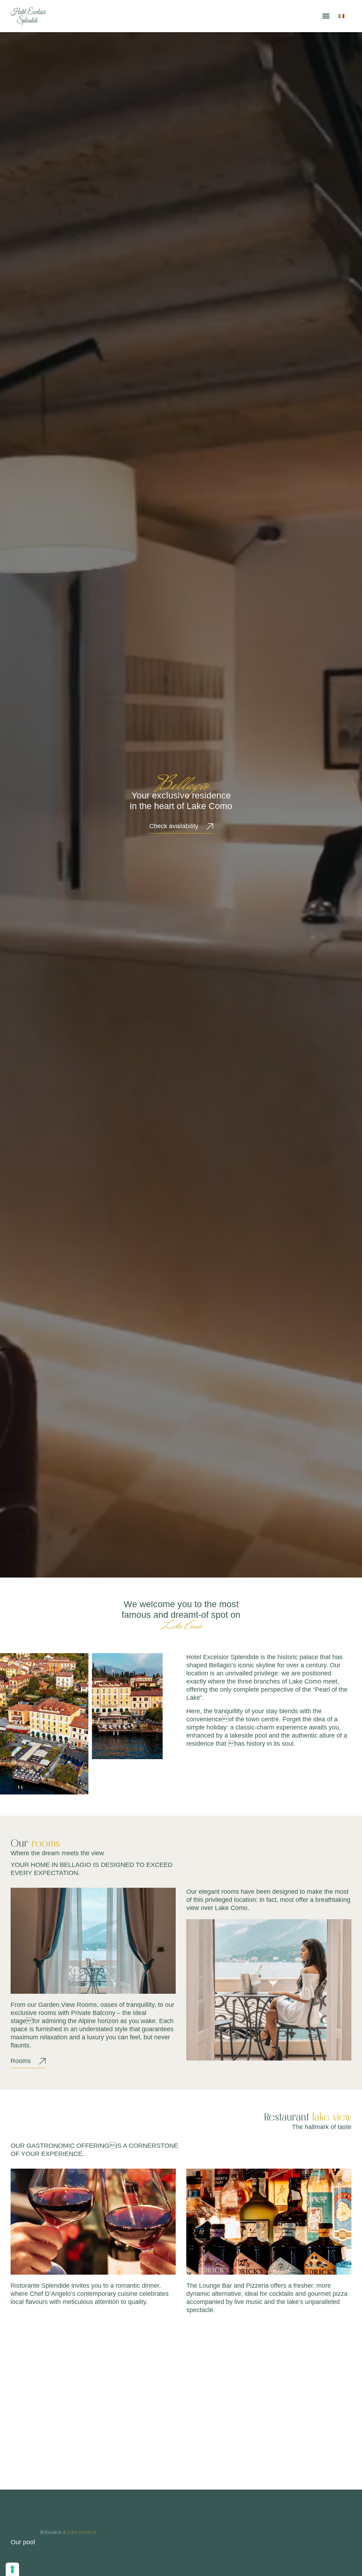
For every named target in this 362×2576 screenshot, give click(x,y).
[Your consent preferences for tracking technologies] (12, 2569)
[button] (326, 16)
